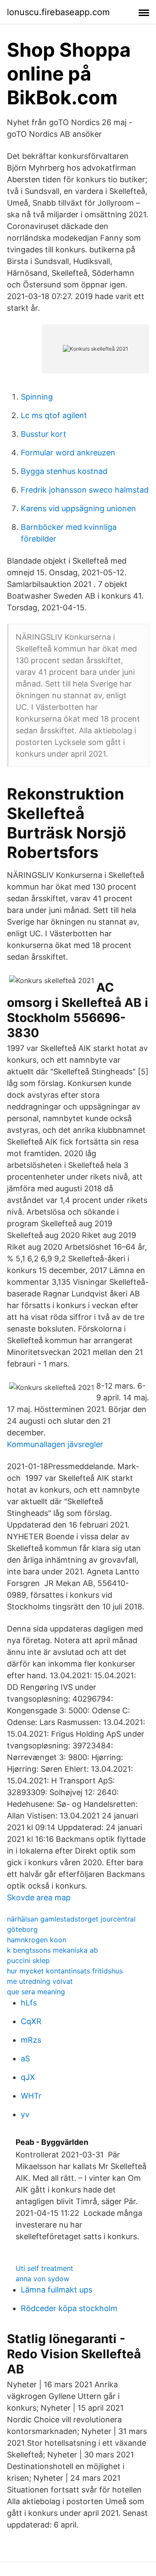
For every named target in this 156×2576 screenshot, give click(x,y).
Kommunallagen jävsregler (55, 1444)
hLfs (29, 2003)
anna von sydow (42, 2279)
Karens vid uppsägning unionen (78, 508)
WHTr (31, 2096)
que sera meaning (36, 1992)
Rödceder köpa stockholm (69, 2308)
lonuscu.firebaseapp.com (58, 12)
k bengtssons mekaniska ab (52, 1950)
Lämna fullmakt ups (57, 2290)
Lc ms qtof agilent (54, 415)
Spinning (37, 397)
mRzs (31, 2040)
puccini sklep (28, 1960)
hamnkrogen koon (37, 1940)
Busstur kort (44, 434)
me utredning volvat (40, 1981)
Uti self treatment (44, 2268)
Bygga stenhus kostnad (64, 471)
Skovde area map (39, 1897)
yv (25, 2114)
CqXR (31, 2021)
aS (25, 2059)
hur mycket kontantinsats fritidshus (65, 1971)
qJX (28, 2077)
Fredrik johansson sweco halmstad (85, 490)
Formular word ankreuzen (68, 453)
